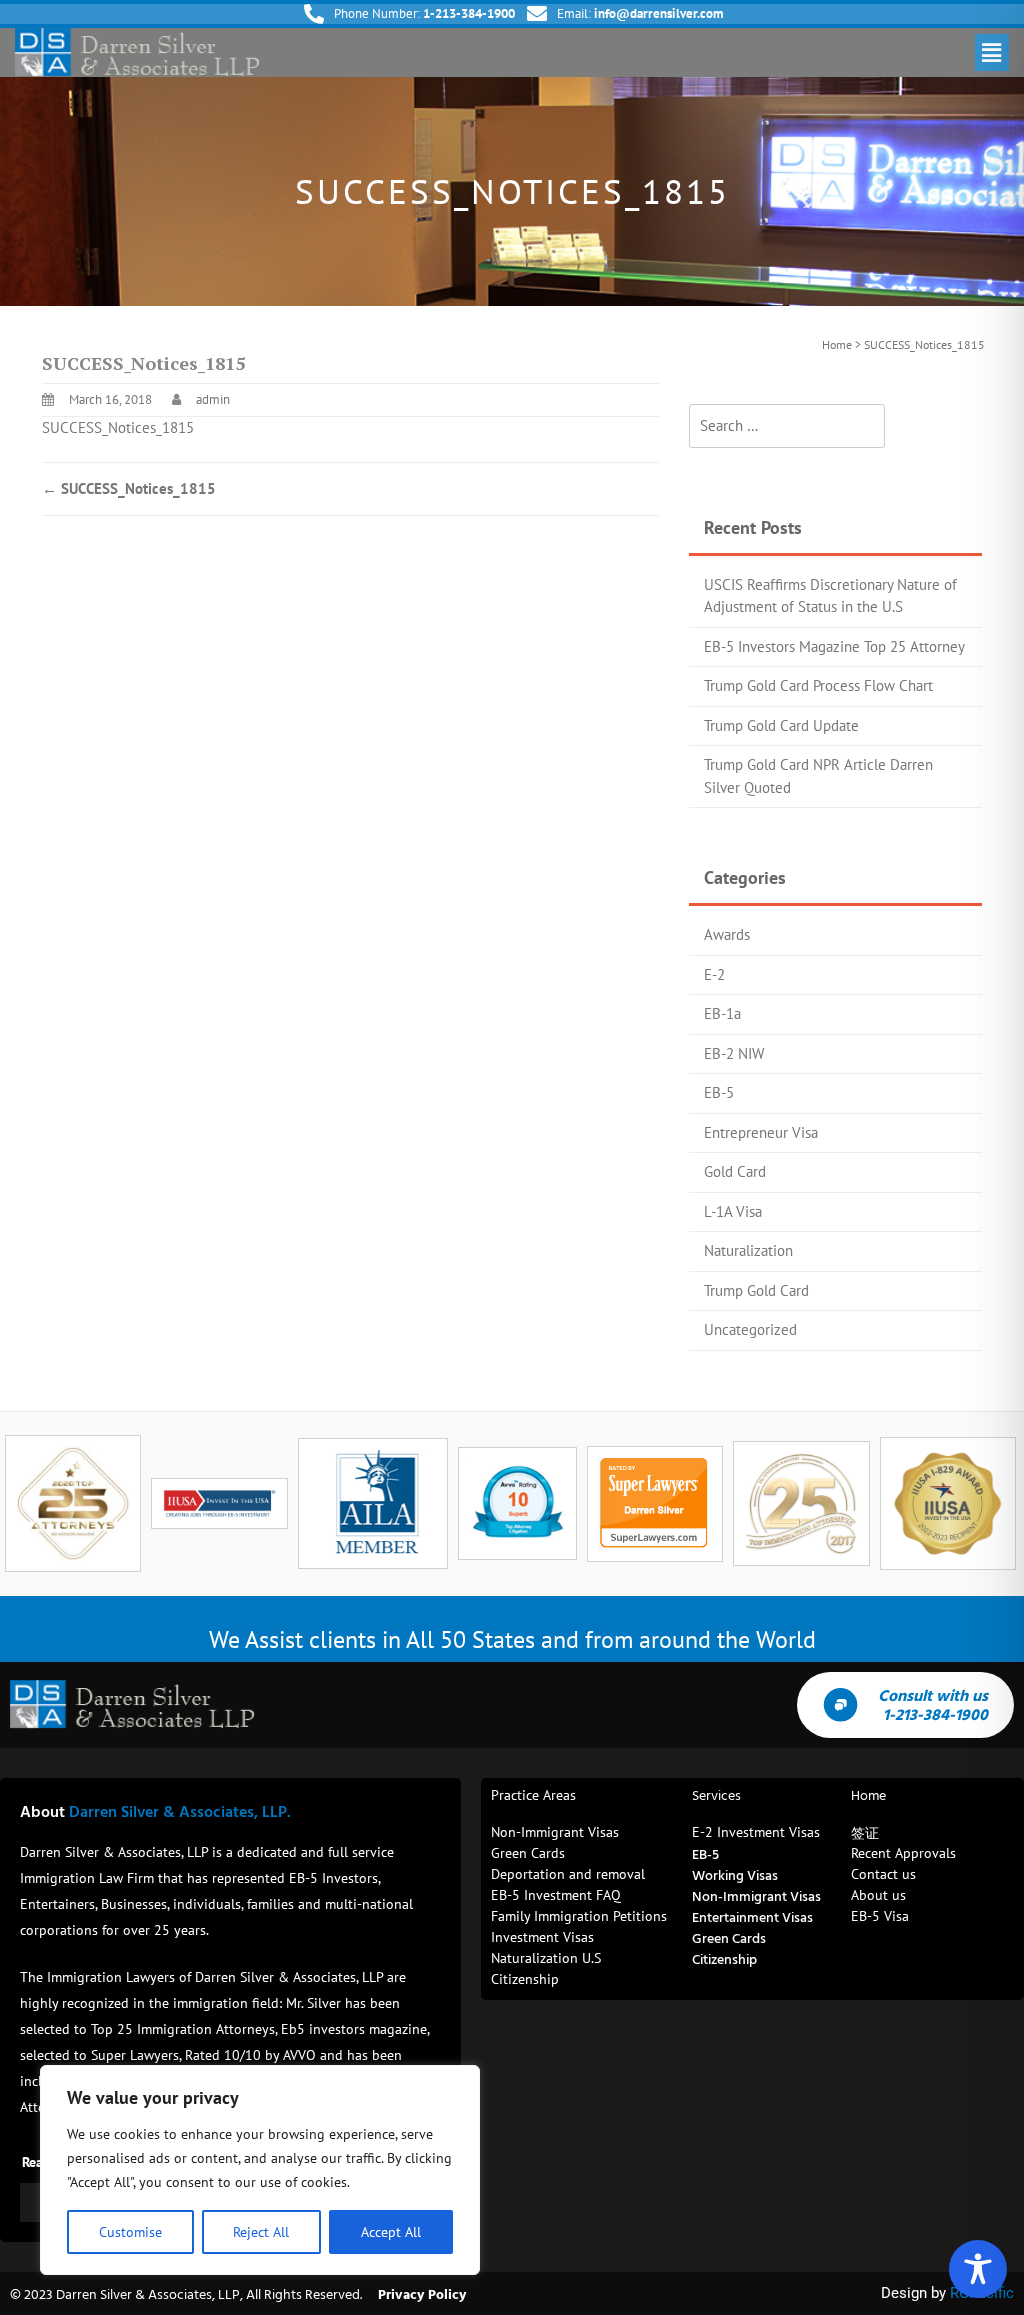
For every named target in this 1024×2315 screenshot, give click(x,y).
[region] (260, 2170)
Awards (727, 934)
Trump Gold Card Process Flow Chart (818, 685)
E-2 (714, 974)
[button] (992, 52)
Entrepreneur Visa (761, 1132)
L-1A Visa (733, 1211)
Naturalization (748, 1250)
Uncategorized (750, 1329)
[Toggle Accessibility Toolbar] (978, 2269)
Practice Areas (533, 1795)
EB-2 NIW (734, 1053)
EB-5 (719, 1092)
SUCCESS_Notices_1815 (118, 427)
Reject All (261, 2232)
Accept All (391, 2232)
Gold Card (735, 1171)
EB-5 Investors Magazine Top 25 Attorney (834, 646)
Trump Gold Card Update (781, 725)
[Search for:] (787, 426)
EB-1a (722, 1013)
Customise (130, 2232)
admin (213, 399)
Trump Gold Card (756, 1290)
